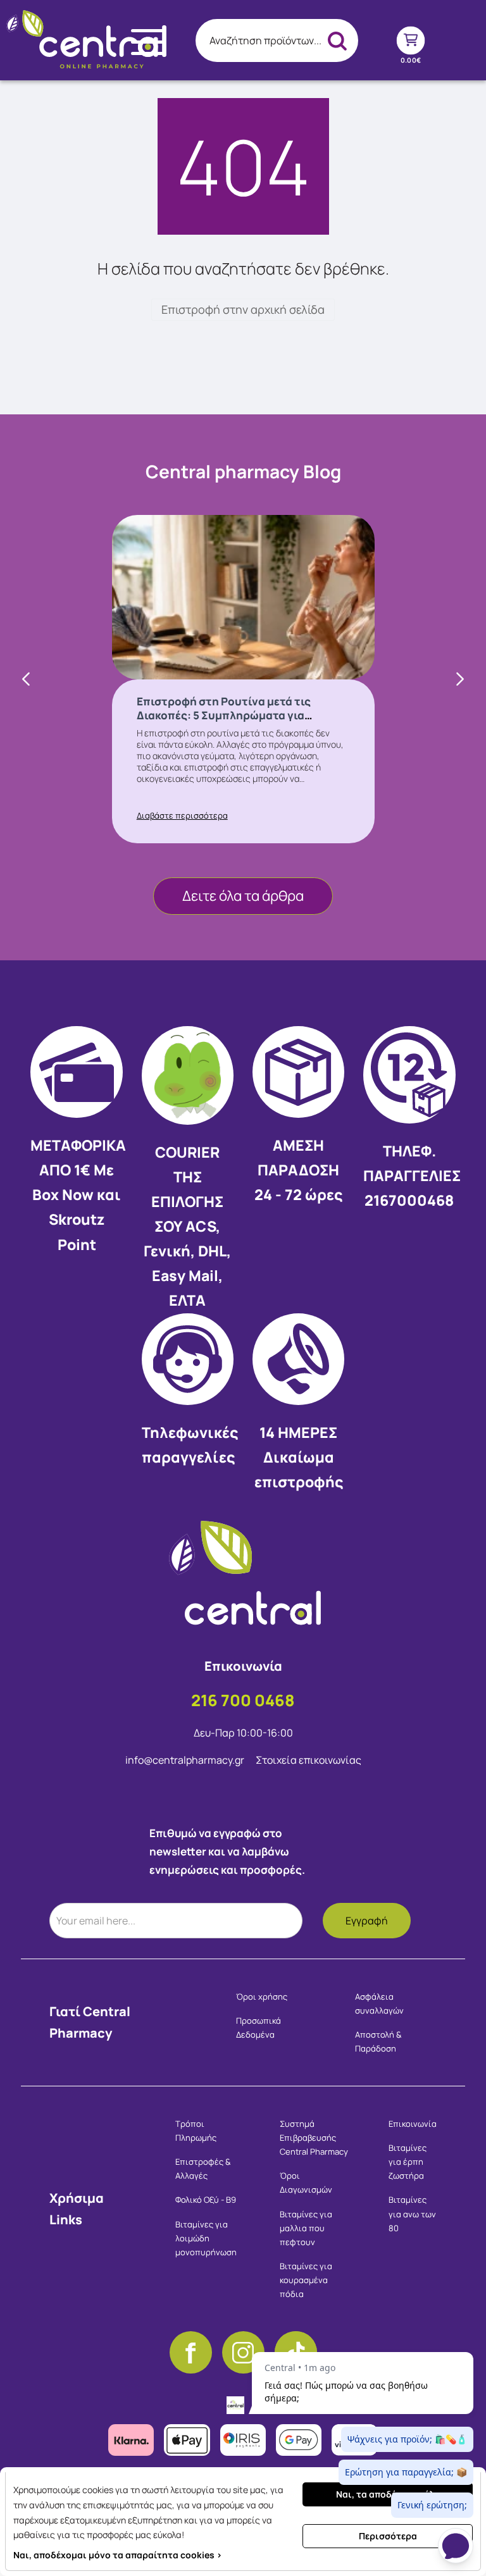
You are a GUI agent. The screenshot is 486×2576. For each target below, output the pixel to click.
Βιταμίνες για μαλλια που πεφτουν (306, 2228)
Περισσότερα (388, 2536)
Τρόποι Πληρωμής (196, 2131)
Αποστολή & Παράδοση (378, 2041)
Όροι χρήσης (262, 1997)
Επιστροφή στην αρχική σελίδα (243, 309)
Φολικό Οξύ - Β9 (206, 2200)
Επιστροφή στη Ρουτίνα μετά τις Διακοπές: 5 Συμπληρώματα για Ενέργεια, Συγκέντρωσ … (224, 715)
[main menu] (148, 42)
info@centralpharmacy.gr (186, 1760)
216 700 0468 (243, 1700)
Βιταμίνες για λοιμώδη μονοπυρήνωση (206, 2238)
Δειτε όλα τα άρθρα (243, 896)
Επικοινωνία (413, 2124)
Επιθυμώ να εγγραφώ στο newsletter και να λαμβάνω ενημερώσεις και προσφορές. (227, 1851)
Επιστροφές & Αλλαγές (203, 2169)
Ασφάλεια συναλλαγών (379, 2003)
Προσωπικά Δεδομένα (259, 2028)
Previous (27, 679)
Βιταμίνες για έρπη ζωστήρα (408, 2162)
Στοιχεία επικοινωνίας (308, 1760)
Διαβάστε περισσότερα (182, 815)
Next (459, 679)
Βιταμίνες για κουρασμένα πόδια (306, 2280)
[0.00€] (410, 40)
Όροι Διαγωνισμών (306, 2183)
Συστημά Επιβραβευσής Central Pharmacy (314, 2138)
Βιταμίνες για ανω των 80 (412, 2214)
